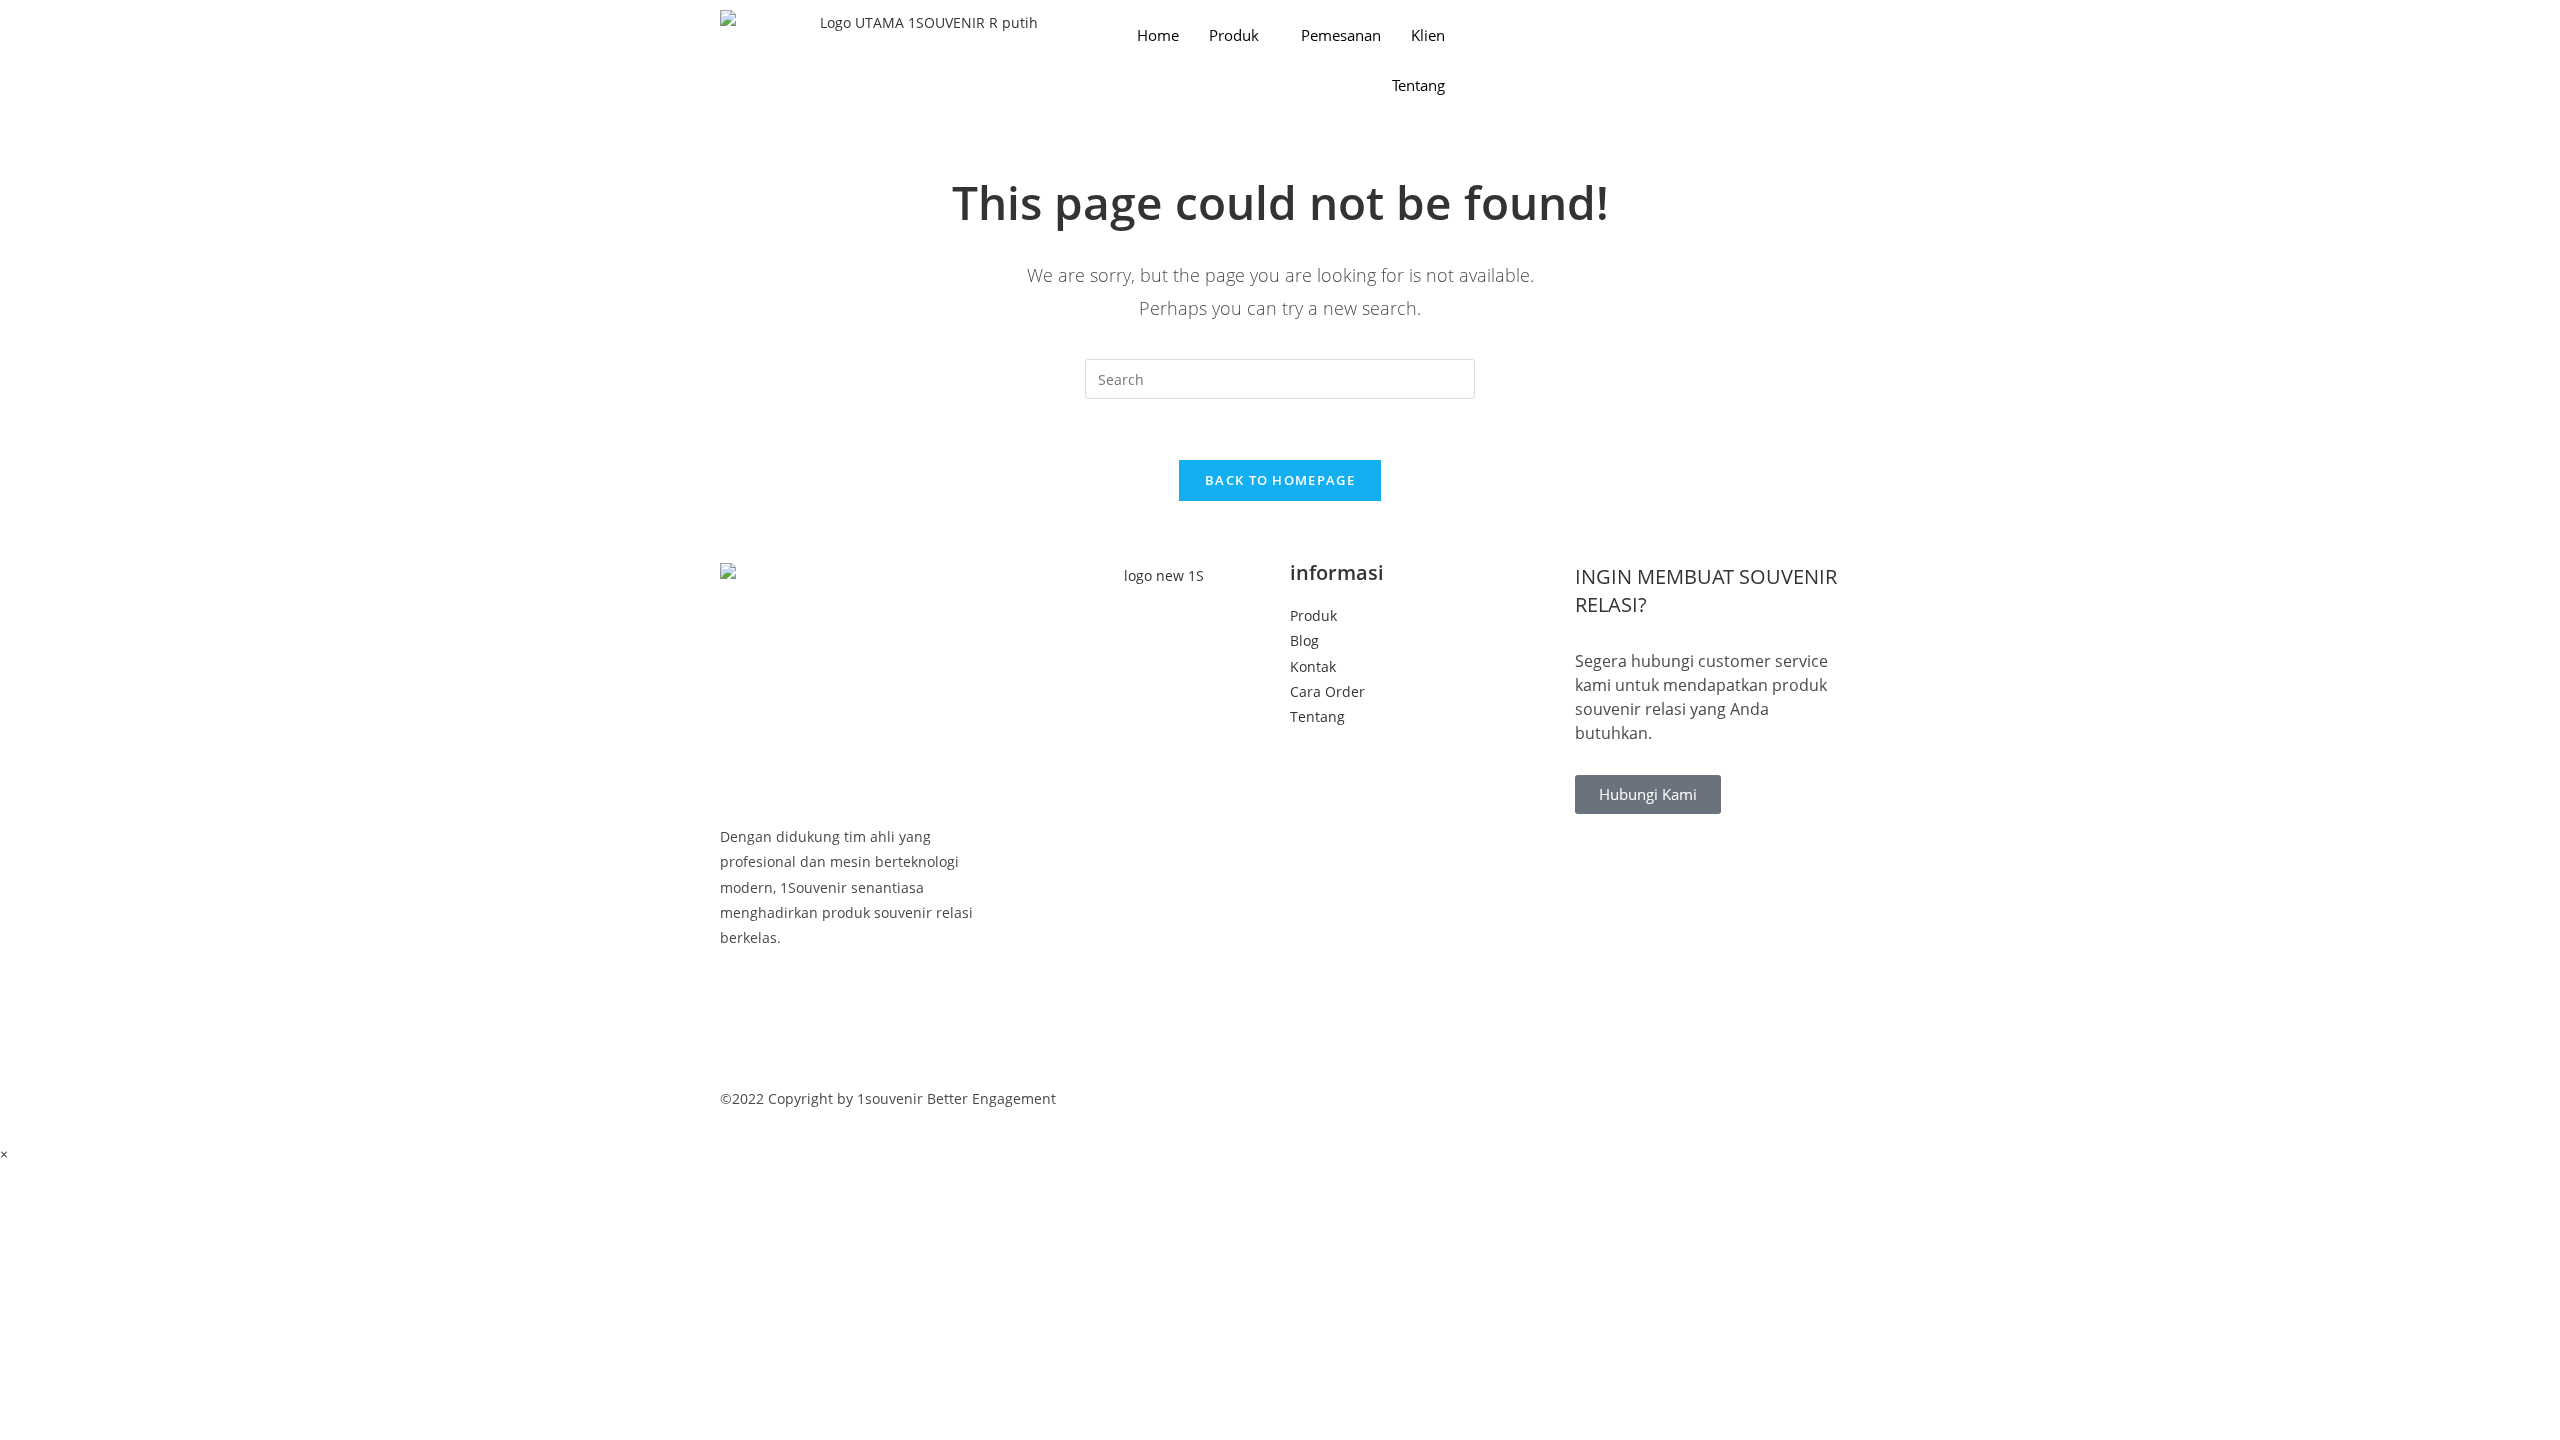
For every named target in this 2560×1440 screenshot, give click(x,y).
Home (1158, 35)
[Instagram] (852, 1052)
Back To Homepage (1280, 480)
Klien (1428, 35)
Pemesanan (1341, 35)
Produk (1234, 35)
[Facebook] (852, 1002)
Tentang (1418, 85)
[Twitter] (852, 1027)
